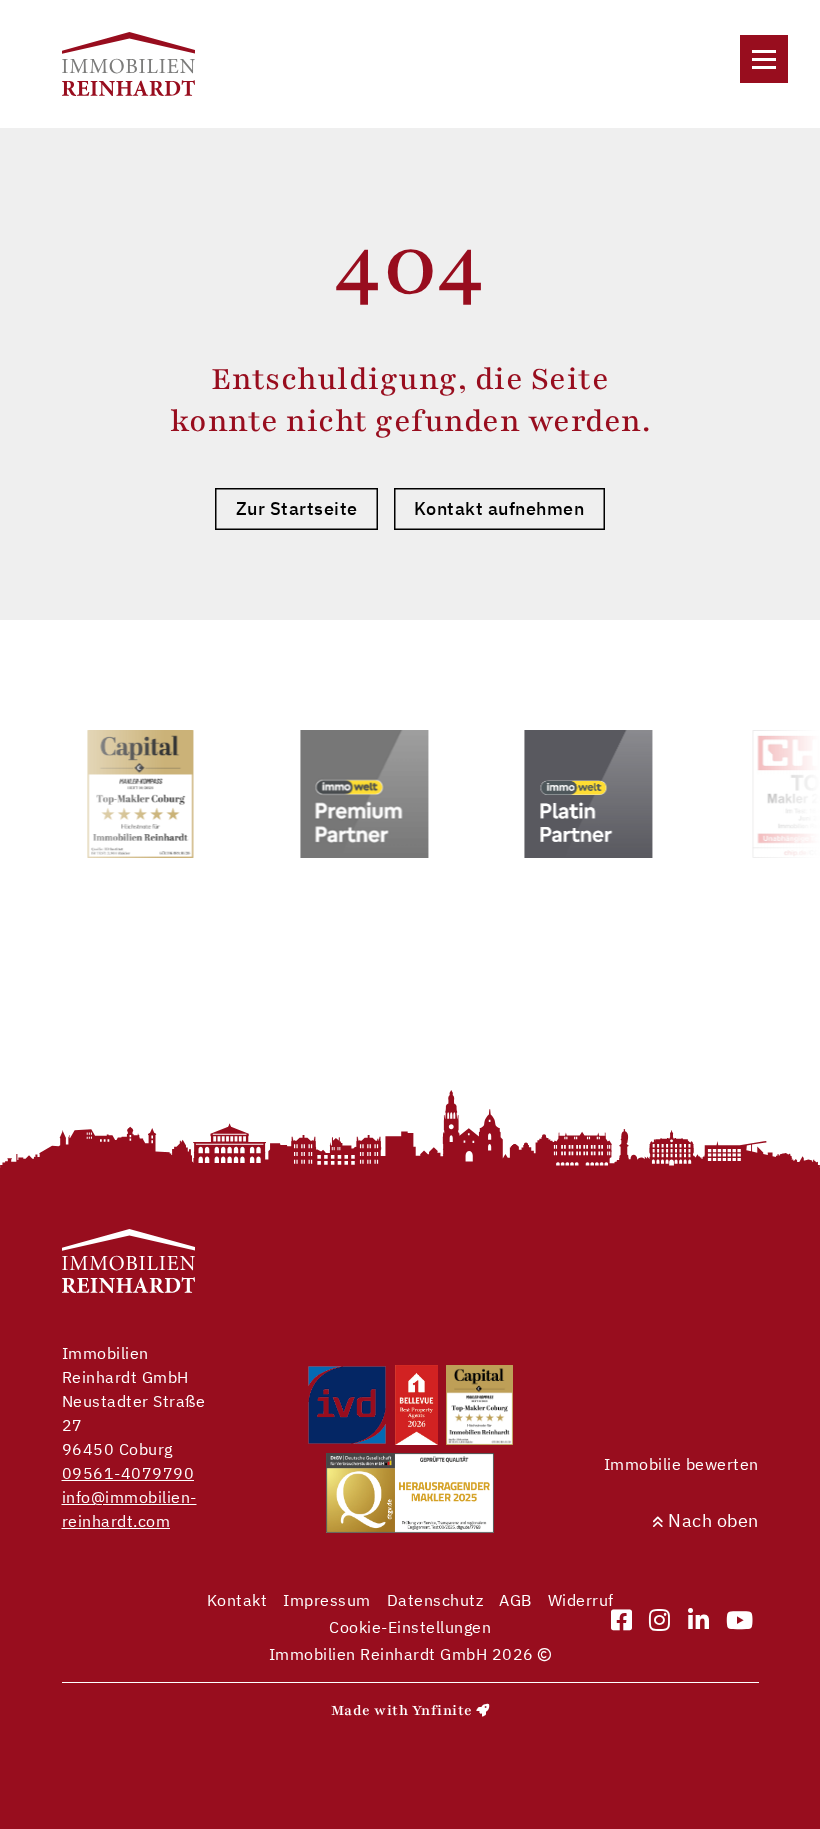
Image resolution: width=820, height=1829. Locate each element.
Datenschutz (435, 1600)
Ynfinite (442, 1710)
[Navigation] (764, 59)
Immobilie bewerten (681, 1464)
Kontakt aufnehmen (499, 508)
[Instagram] (660, 1621)
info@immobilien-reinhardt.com (129, 1509)
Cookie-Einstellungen (410, 1627)
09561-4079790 (128, 1473)
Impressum (327, 1600)
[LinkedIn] (699, 1621)
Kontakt (237, 1600)
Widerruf (581, 1600)
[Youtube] (740, 1621)
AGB (515, 1600)
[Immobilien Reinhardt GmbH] (129, 64)
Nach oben (711, 1520)
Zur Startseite (297, 508)
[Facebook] (622, 1621)
